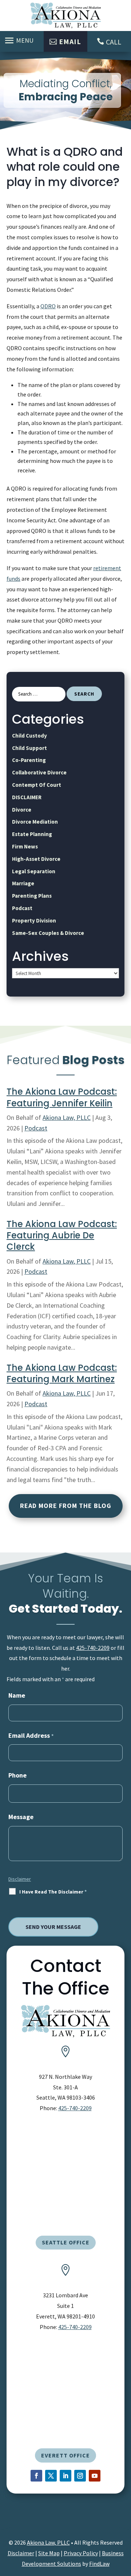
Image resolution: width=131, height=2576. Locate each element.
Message (21, 1817)
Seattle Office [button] (66, 2242)
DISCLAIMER (27, 797)
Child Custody (29, 736)
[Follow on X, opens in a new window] (51, 2476)
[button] (20, 40)
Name (17, 1695)
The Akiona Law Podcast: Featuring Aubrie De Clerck (62, 1235)
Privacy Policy (81, 2553)
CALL (114, 42)
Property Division (34, 920)
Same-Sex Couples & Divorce (48, 933)
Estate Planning (32, 834)
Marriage (23, 883)
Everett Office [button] (65, 2455)
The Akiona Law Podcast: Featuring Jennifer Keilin (62, 1097)
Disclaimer (20, 1879)
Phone (17, 1775)
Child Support (29, 748)
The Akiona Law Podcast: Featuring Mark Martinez (62, 1373)
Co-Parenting (29, 760)
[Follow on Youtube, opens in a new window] (95, 2476)
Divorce (22, 810)
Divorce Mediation (35, 822)
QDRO (48, 306)
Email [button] (70, 41)
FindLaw (99, 2564)
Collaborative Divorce (39, 772)
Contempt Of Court (37, 785)
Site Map (49, 2553)
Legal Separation (34, 871)
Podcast (22, 908)
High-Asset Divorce (36, 859)
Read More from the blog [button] (66, 1506)
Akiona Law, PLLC (67, 1117)
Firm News (25, 846)
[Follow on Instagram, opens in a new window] (80, 2476)
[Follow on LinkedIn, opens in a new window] (65, 2476)
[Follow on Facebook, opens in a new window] (36, 2476)
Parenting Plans (32, 896)
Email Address (31, 1735)
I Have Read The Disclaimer (53, 1892)
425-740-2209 (93, 1648)
